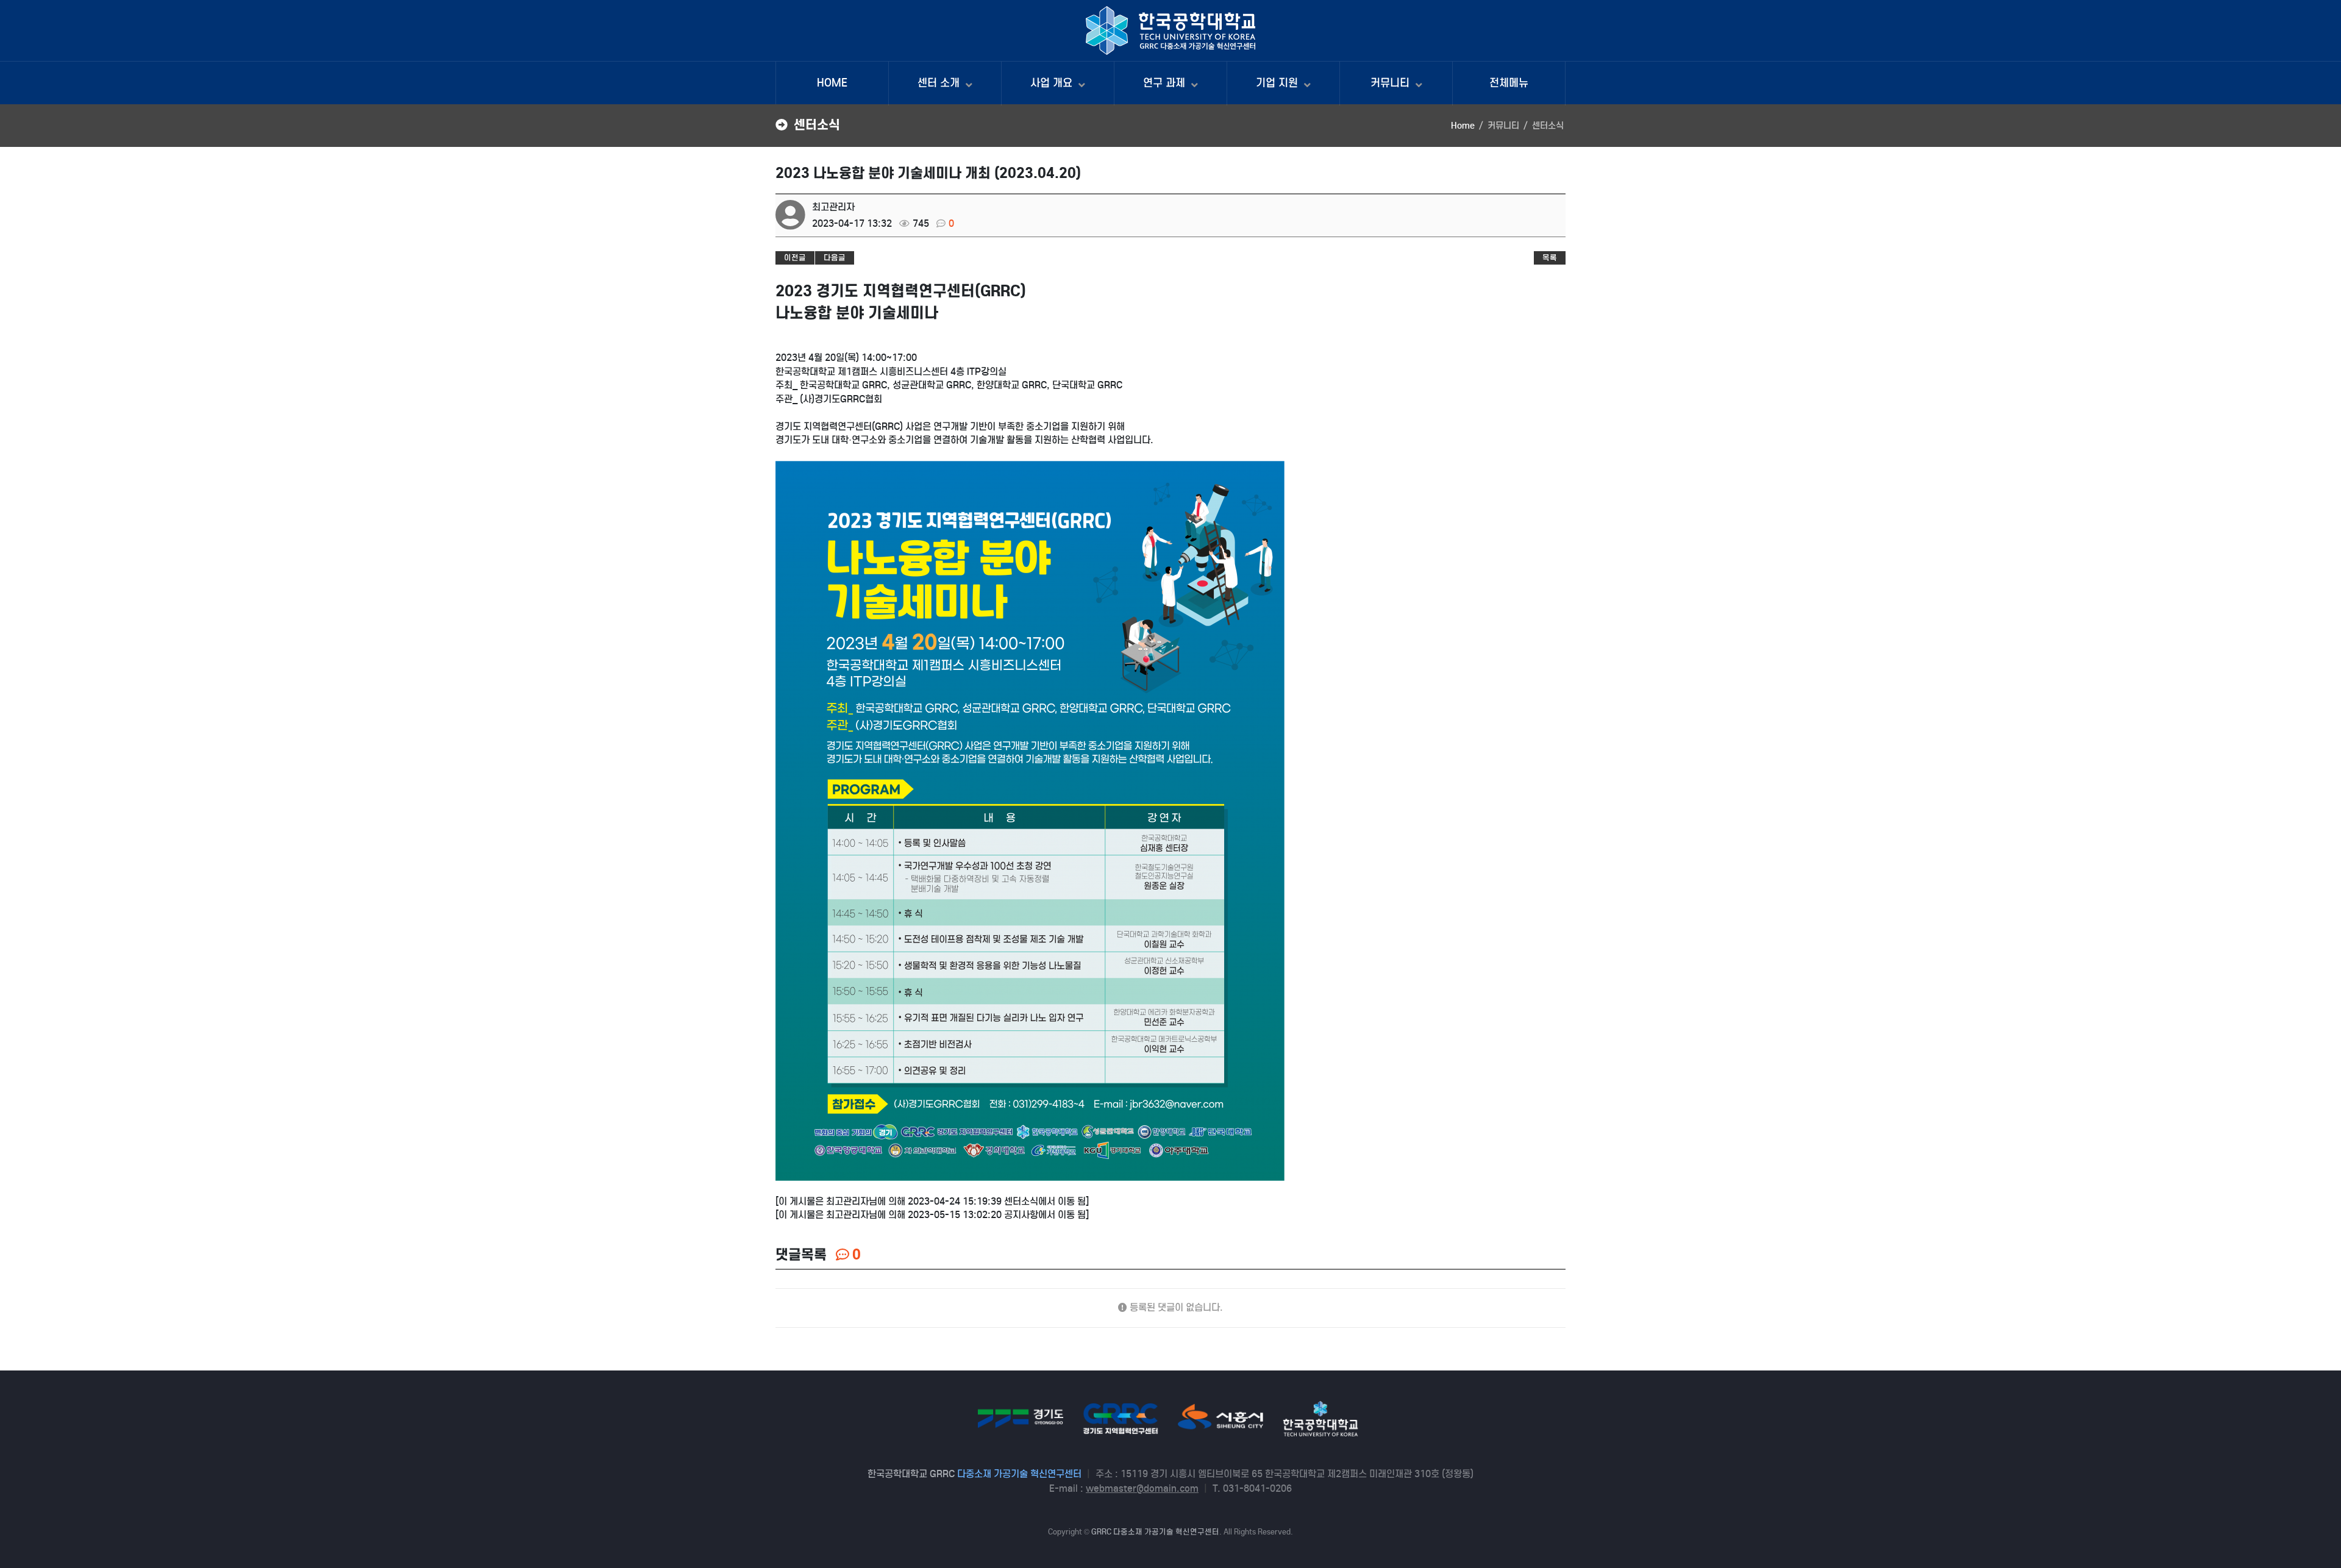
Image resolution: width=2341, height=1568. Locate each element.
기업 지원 (1278, 83)
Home (1463, 126)
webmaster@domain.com (1142, 1488)
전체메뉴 (1509, 83)
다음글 (835, 258)
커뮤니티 (1391, 83)
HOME (832, 83)
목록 (1550, 258)
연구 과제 (1166, 83)
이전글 (795, 258)
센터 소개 (940, 83)
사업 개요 (1053, 83)
